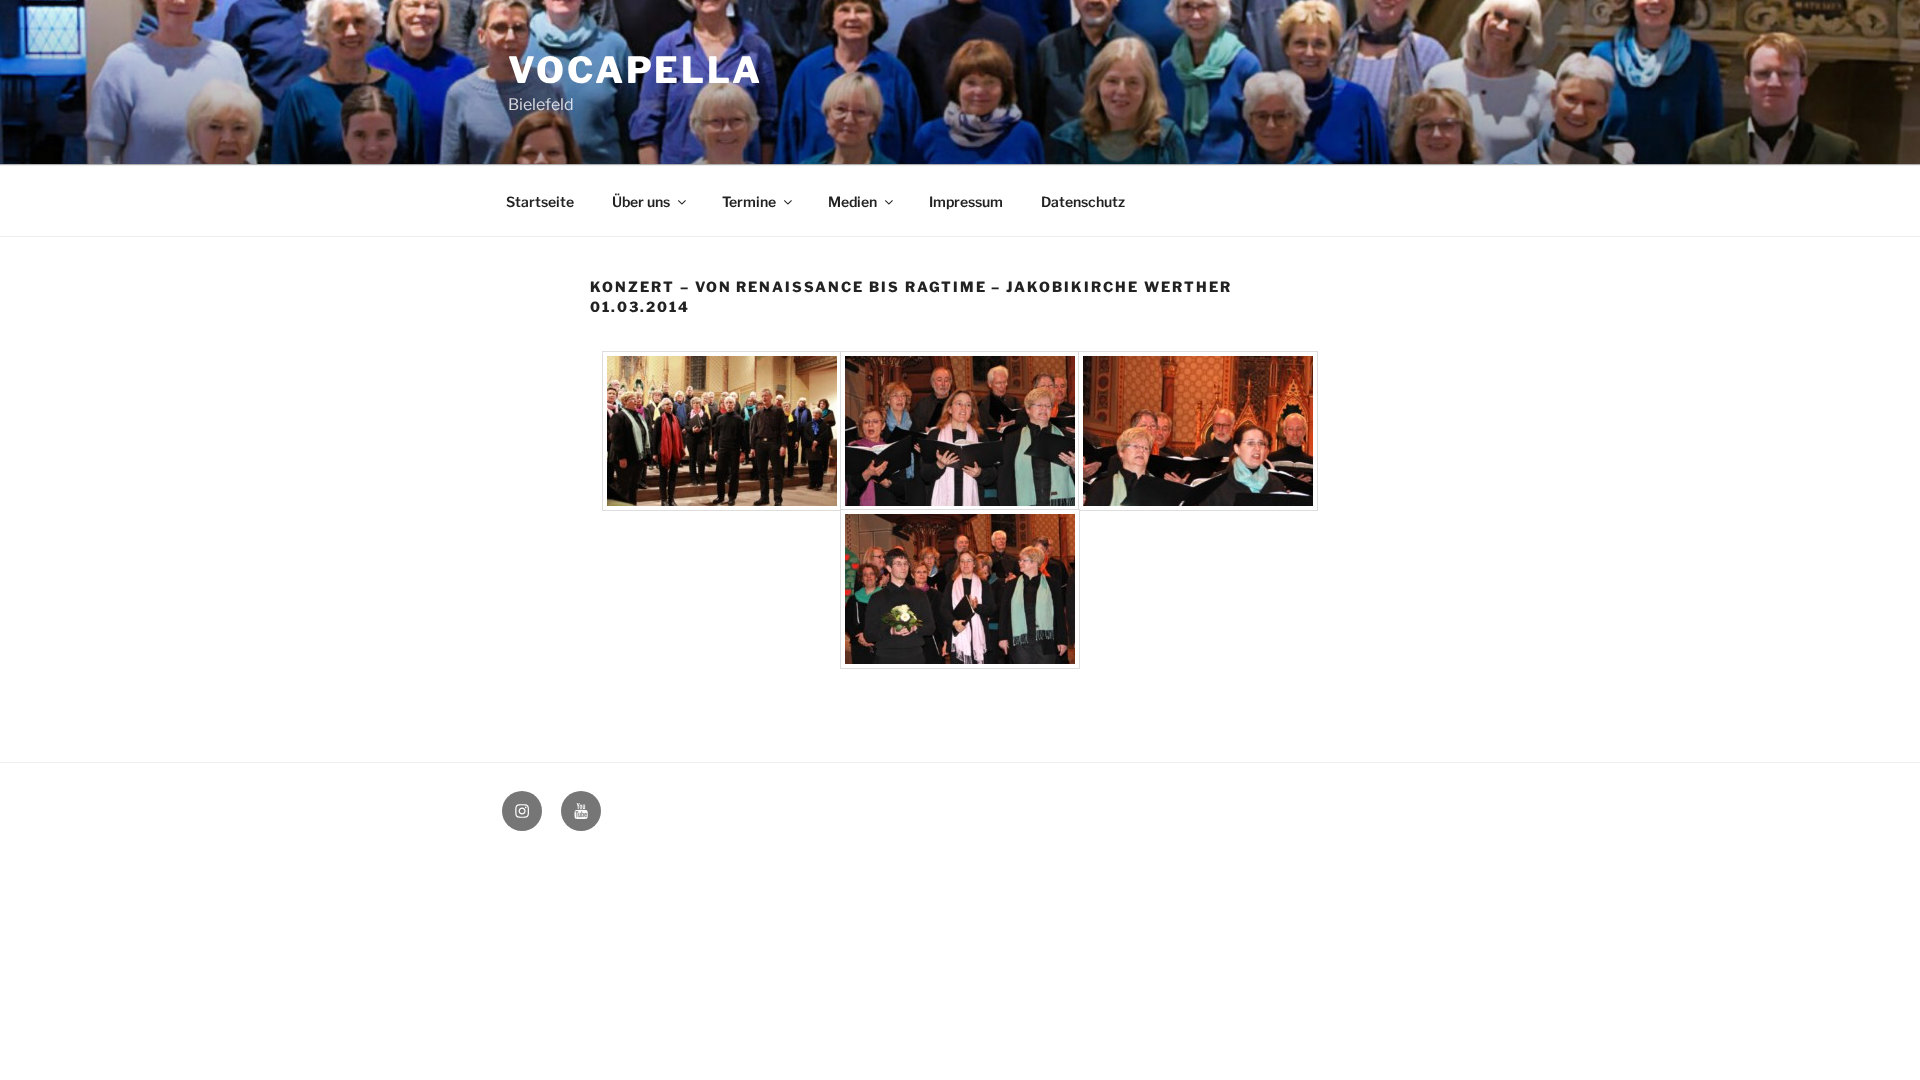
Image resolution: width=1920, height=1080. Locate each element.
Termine (749, 201)
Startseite (540, 201)
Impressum (966, 201)
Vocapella (635, 70)
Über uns (641, 201)
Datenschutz (1083, 201)
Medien (852, 201)
